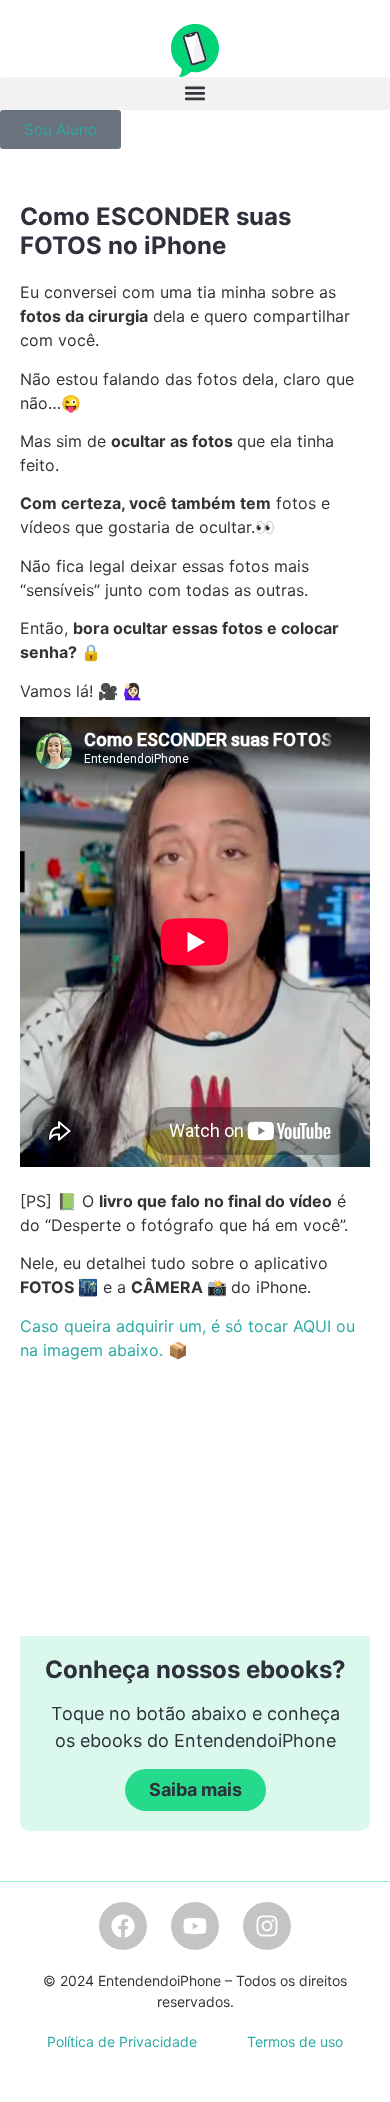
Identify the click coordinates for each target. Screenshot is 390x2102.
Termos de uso (295, 2041)
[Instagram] (267, 1926)
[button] (195, 93)
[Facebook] (123, 1926)
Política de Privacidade (122, 2041)
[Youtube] (195, 1926)
